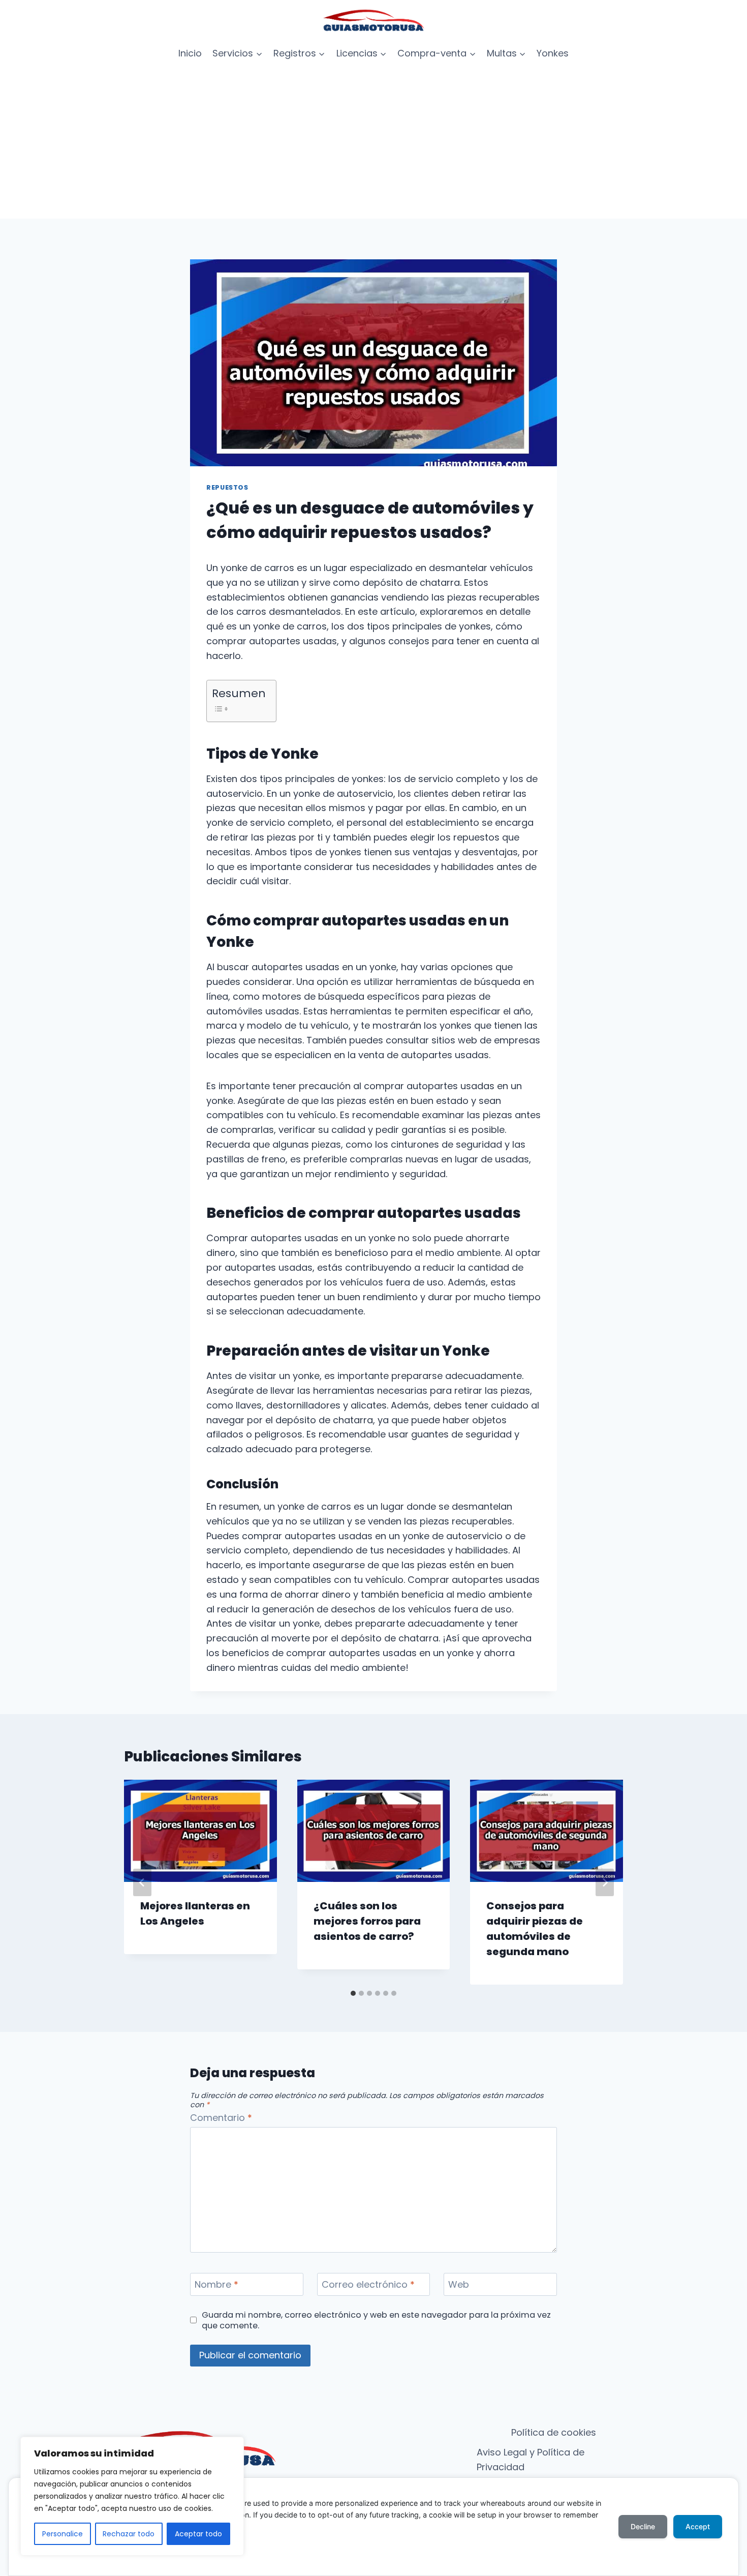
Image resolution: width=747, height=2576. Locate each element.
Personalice (63, 2534)
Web (459, 2285)
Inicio (190, 53)
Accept (698, 2526)
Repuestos (227, 487)
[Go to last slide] (142, 1882)
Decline (643, 2526)
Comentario (221, 2118)
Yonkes (553, 53)
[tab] (353, 1993)
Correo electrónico (368, 2285)
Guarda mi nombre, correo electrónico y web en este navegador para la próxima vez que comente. (376, 2320)
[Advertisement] (373, 142)
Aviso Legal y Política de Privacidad (531, 2460)
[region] (132, 2496)
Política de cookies (554, 2432)
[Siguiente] (605, 1882)
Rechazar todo (129, 2534)
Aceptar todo (198, 2534)
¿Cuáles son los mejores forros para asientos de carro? (367, 1921)
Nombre (216, 2285)
